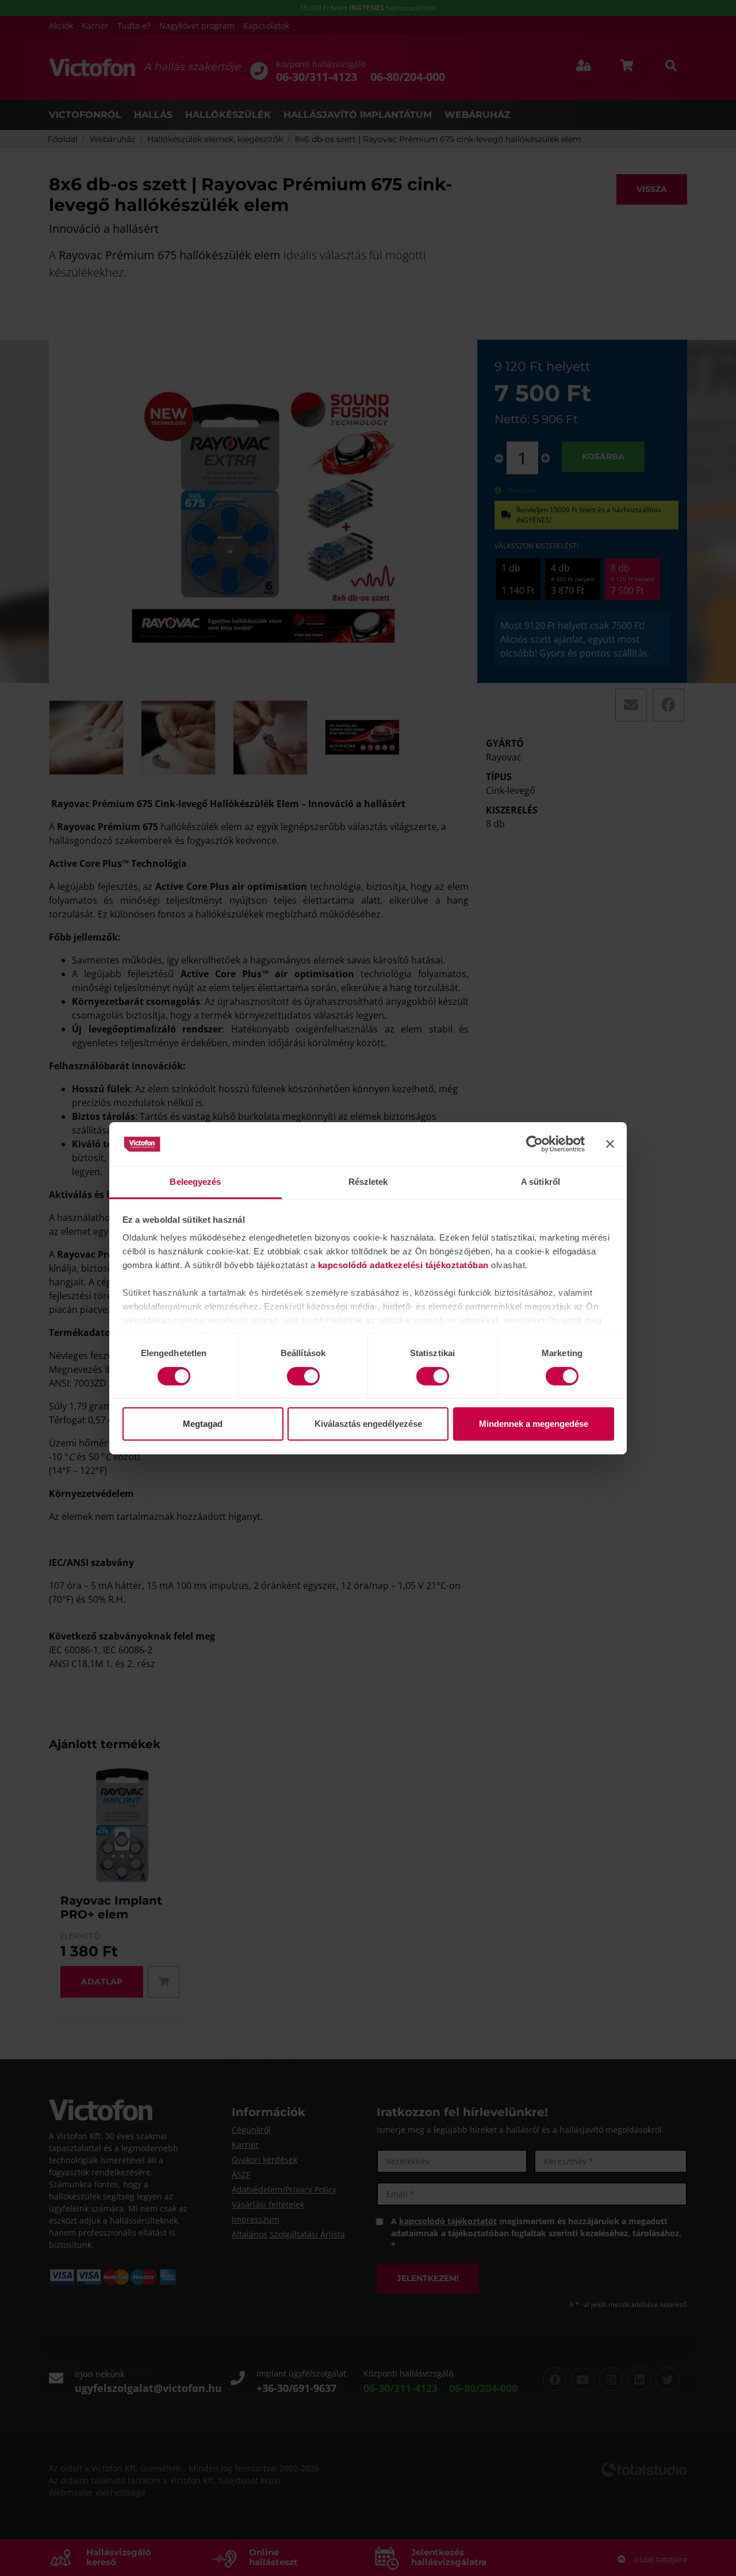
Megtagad (203, 1424)
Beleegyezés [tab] (195, 1182)
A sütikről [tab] (540, 1182)
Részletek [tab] (368, 1182)
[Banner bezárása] (610, 1144)
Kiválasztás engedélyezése (368, 1424)
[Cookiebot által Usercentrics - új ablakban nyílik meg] (534, 1144)
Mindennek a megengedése (534, 1424)
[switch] (303, 1376)
